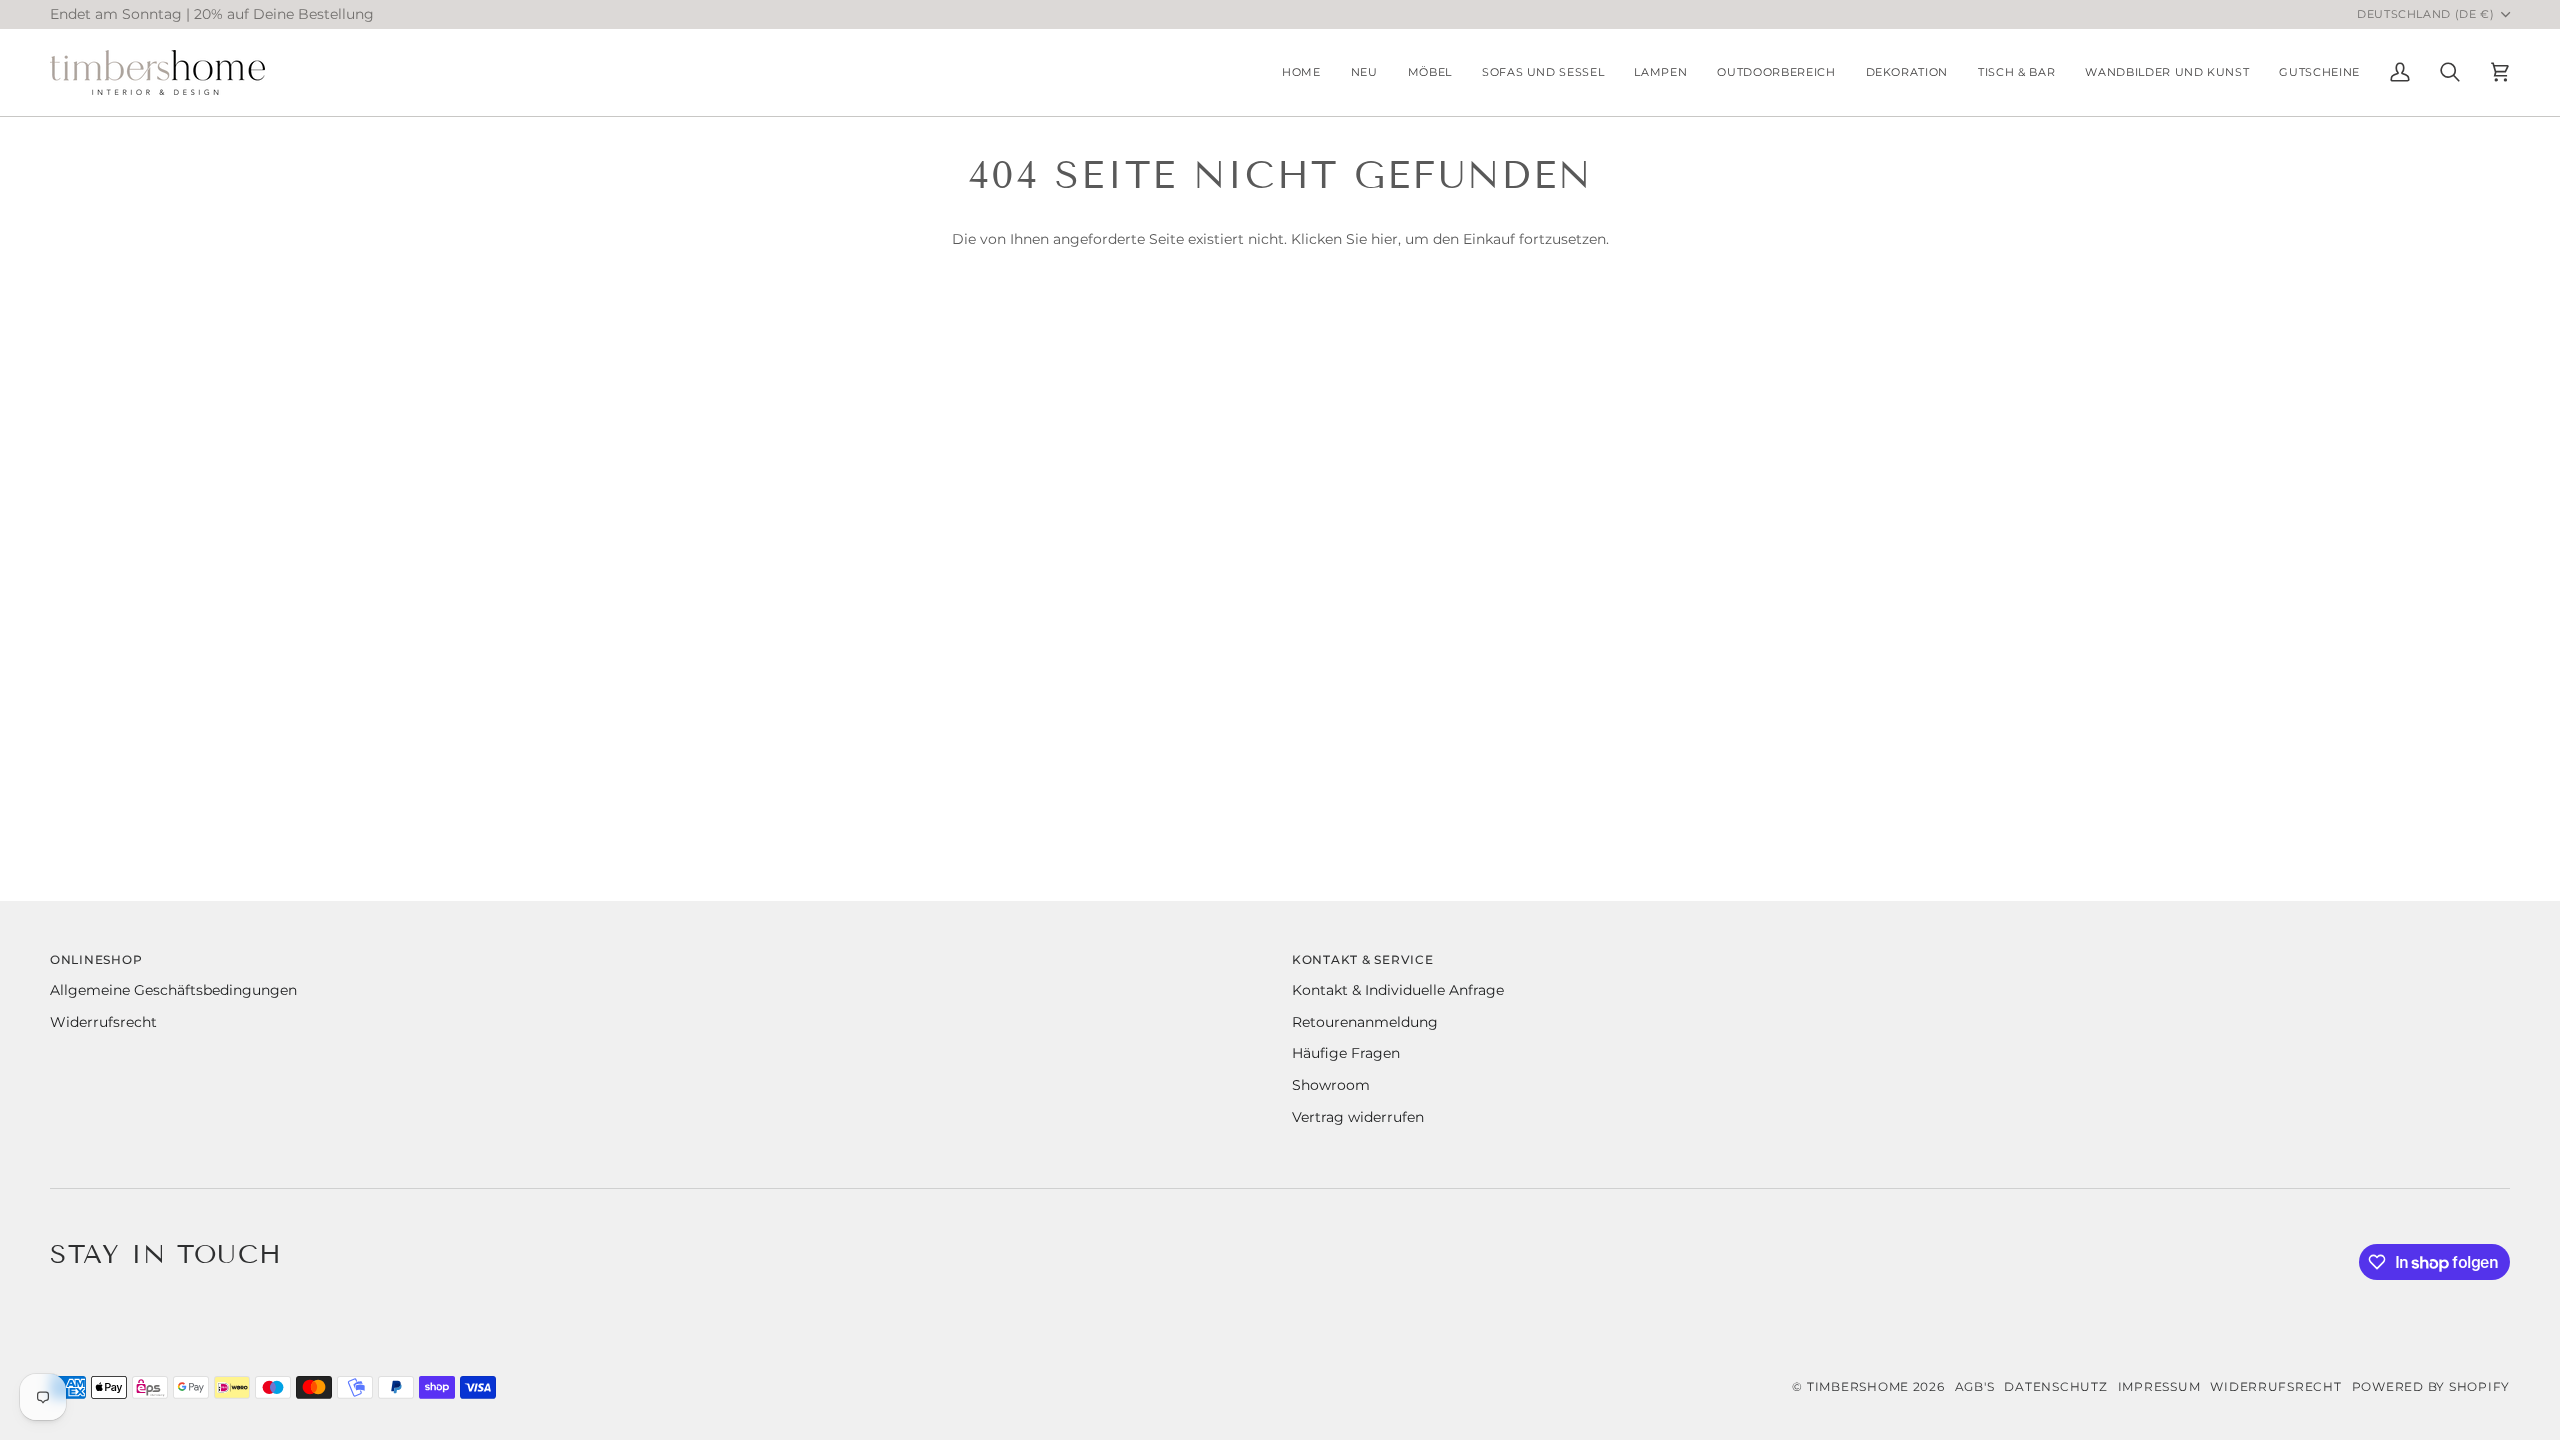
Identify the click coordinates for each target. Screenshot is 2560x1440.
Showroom (1331, 1085)
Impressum (2159, 1386)
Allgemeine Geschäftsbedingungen (173, 990)
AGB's (1975, 1386)
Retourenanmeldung (1365, 1022)
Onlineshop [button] (96, 959)
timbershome (1858, 1386)
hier (1384, 239)
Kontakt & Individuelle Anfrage (1398, 990)
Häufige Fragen (1346, 1053)
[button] (1430, 72)
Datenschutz (2055, 1386)
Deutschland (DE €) (2426, 14)
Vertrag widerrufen (1358, 1117)
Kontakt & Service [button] (1363, 959)
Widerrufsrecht (103, 1022)
